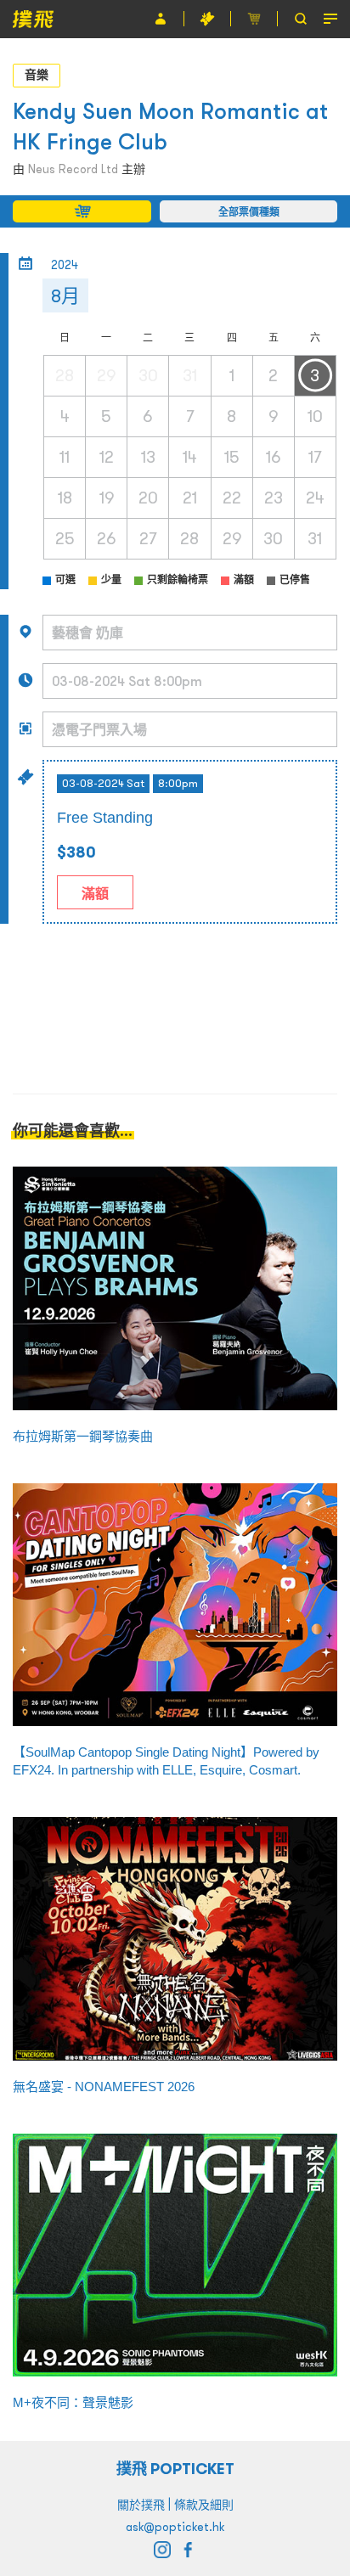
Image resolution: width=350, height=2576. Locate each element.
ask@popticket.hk (175, 2527)
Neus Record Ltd (73, 169)
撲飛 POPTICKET (175, 2469)
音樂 (37, 75)
